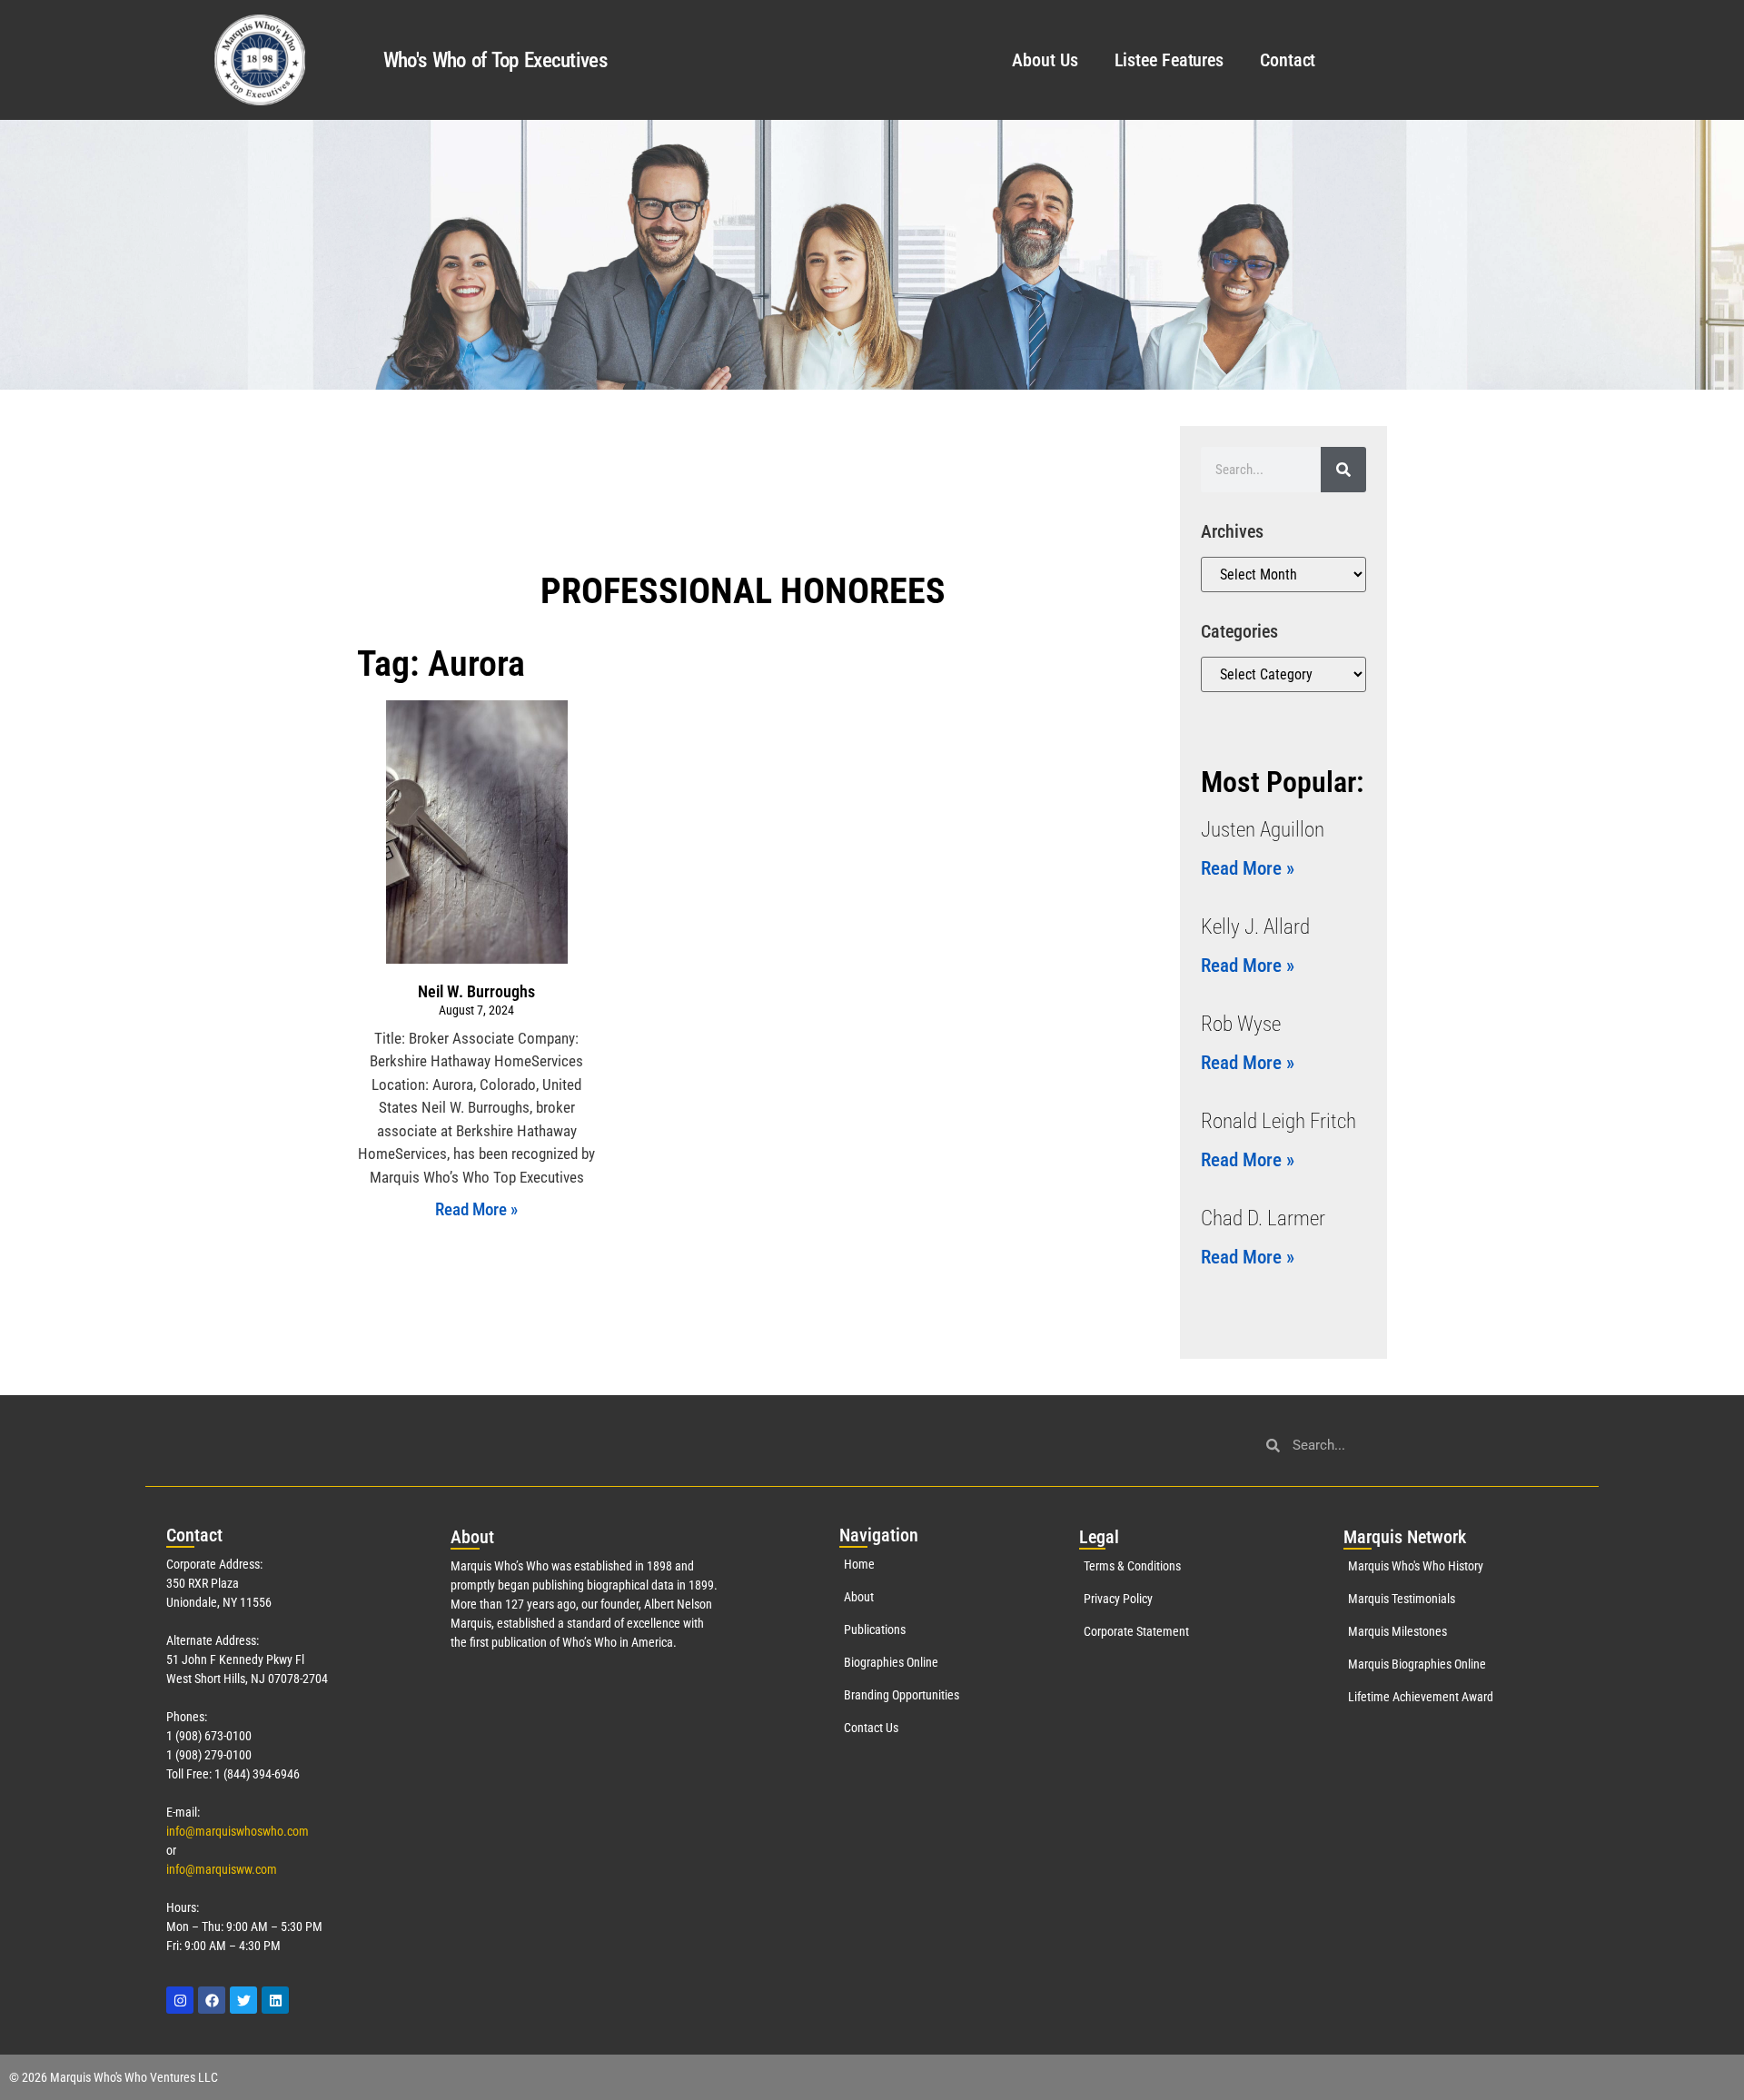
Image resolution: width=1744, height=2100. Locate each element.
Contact (1288, 60)
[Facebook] (212, 2000)
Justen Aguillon (1263, 830)
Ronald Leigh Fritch (1278, 1121)
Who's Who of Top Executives (495, 60)
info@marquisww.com (222, 1869)
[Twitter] (243, 2000)
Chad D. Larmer (1263, 1218)
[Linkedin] (275, 2000)
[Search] (1343, 470)
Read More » (476, 1209)
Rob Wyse (1241, 1024)
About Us (1045, 60)
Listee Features (1169, 60)
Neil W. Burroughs (476, 991)
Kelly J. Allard (1255, 927)
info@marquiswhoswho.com (238, 1831)
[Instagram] (180, 2000)
